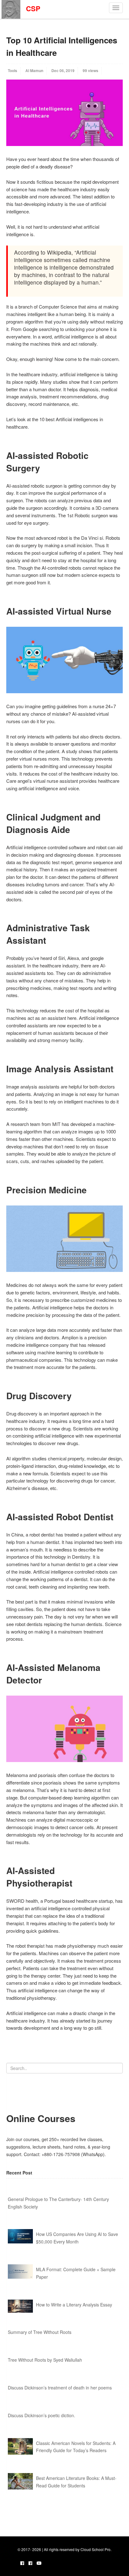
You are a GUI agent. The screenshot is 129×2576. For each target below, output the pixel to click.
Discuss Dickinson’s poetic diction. (41, 2415)
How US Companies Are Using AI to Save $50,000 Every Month (77, 2238)
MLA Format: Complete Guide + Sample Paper (76, 2273)
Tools (13, 71)
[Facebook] (22, 2563)
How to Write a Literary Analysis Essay (74, 2305)
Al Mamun (34, 71)
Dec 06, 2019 (63, 71)
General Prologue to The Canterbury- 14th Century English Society (58, 2203)
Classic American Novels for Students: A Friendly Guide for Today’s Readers (76, 2447)
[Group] (30, 2563)
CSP (30, 8)
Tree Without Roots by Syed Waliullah (45, 2360)
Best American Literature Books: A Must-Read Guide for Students (76, 2482)
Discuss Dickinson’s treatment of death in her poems (60, 2388)
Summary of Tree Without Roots (40, 2332)
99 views (90, 71)
